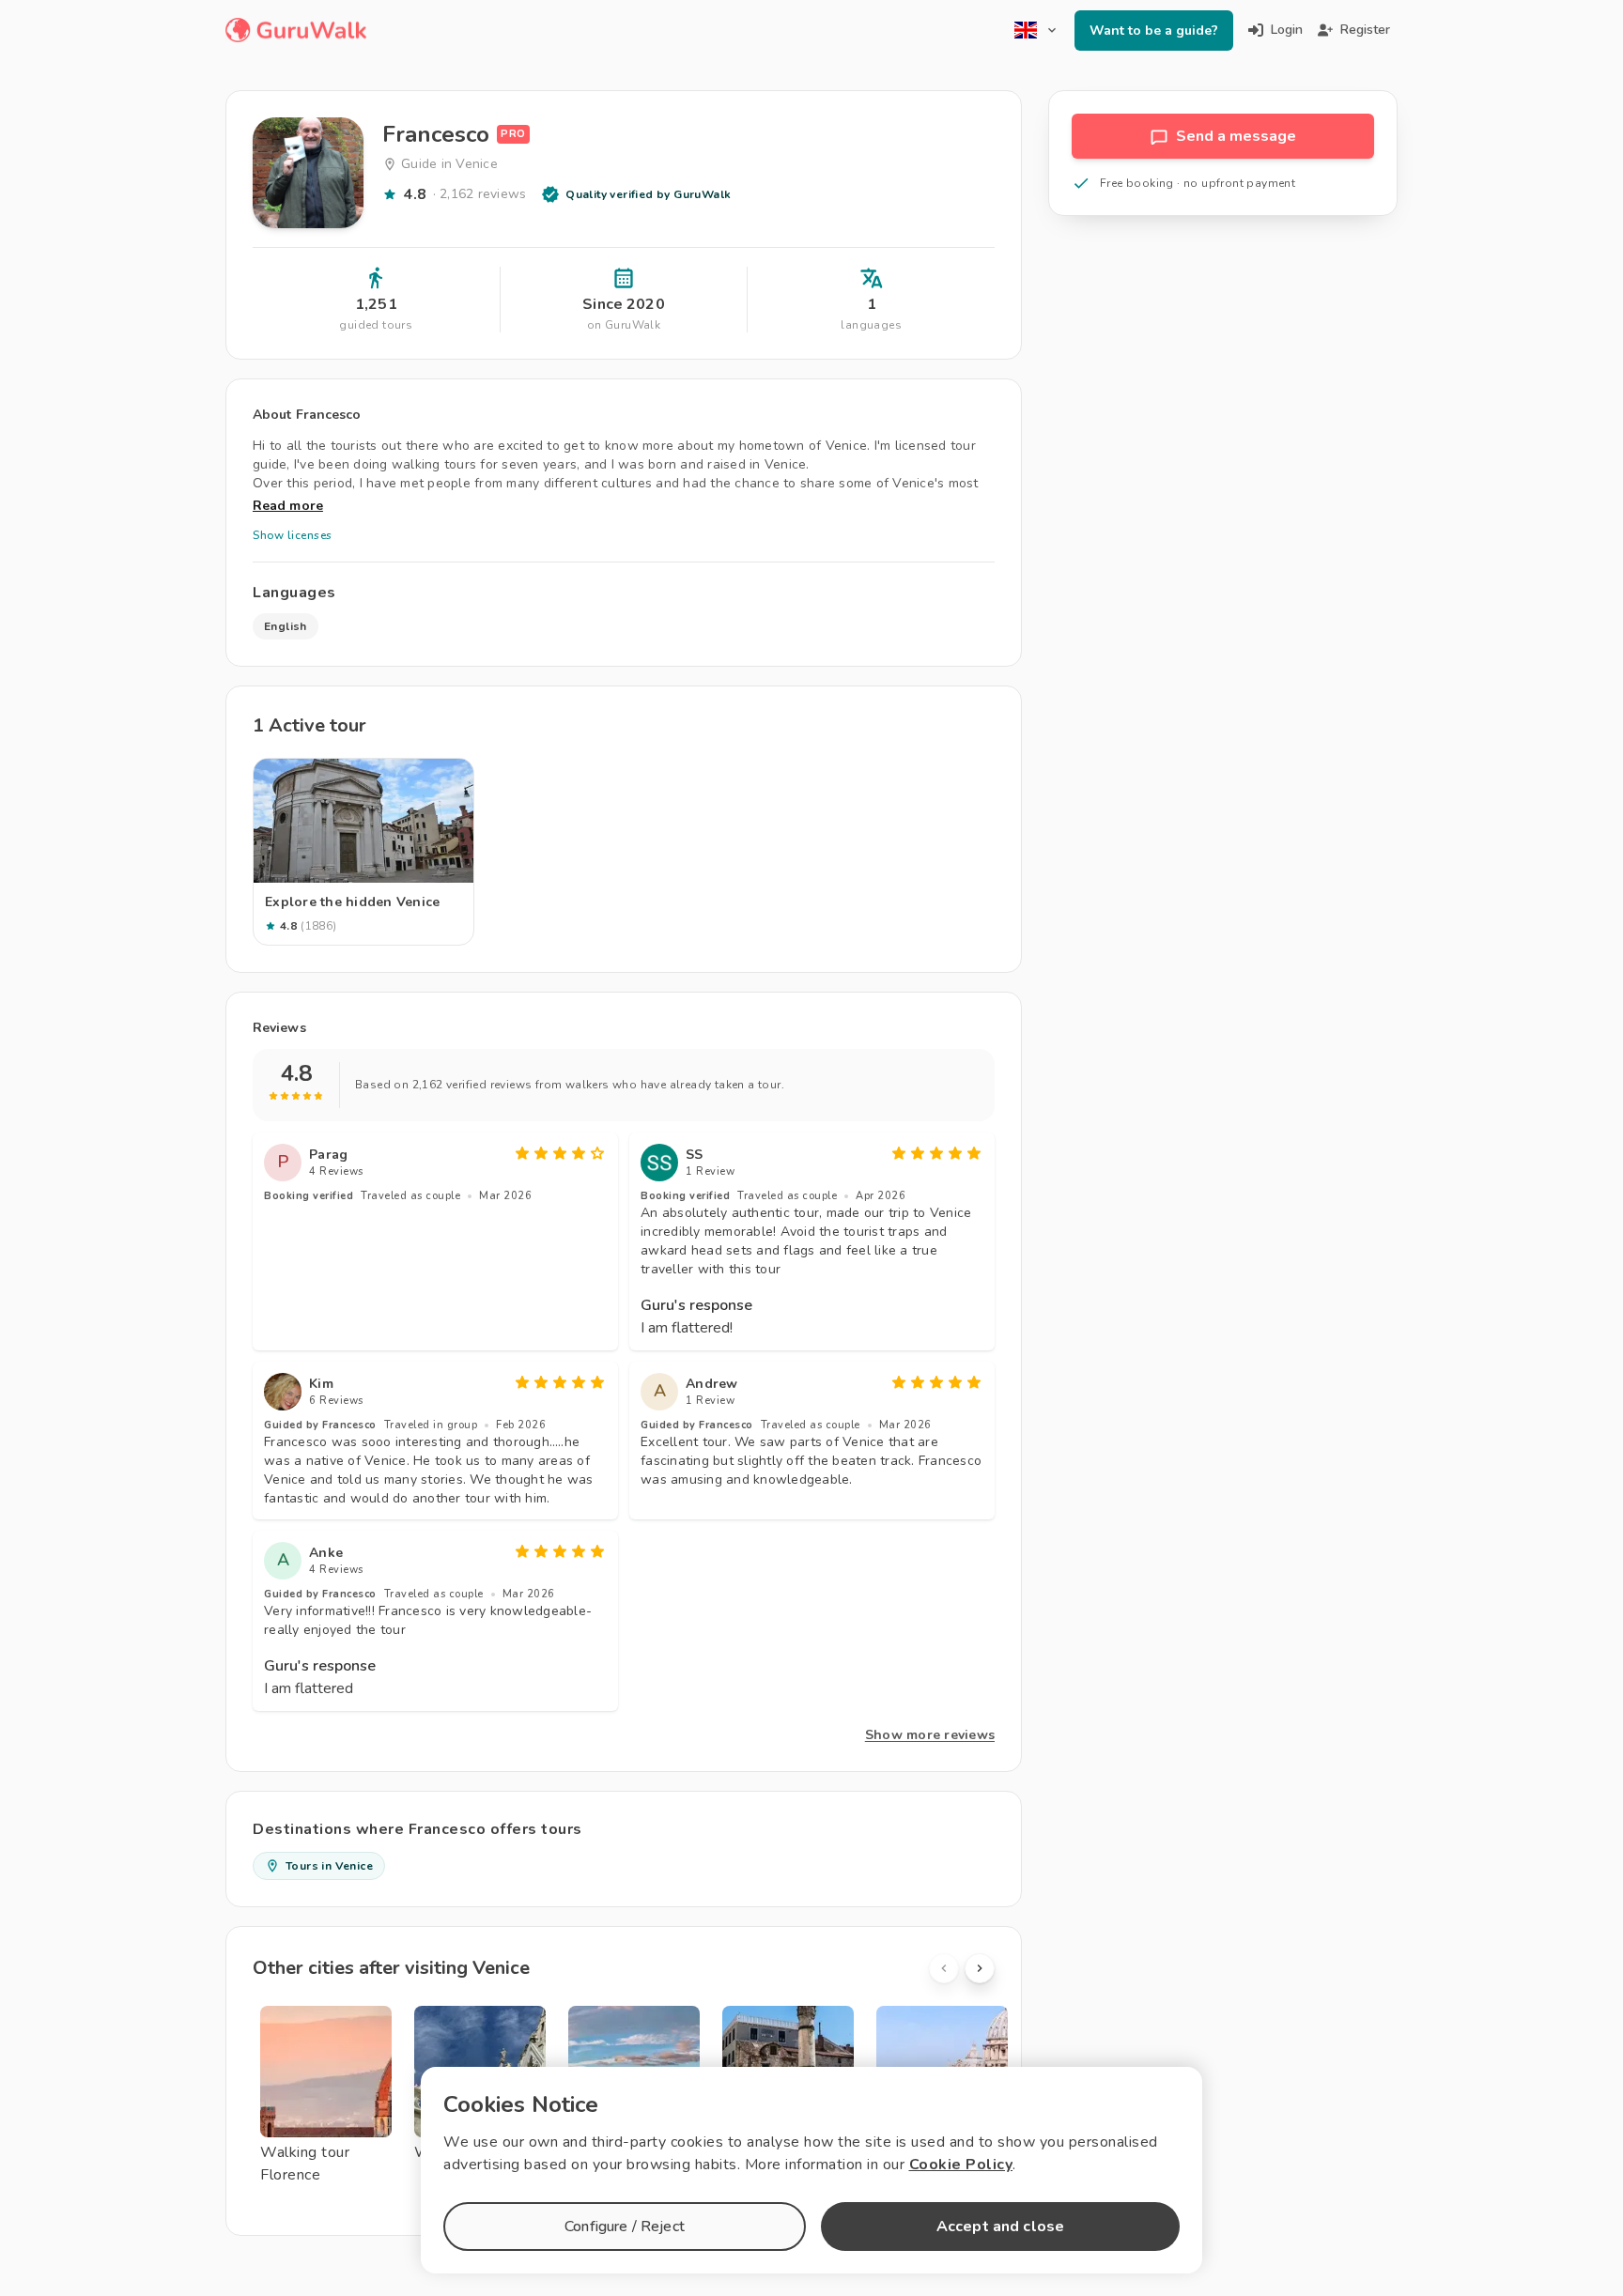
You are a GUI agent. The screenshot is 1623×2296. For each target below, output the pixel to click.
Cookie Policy (961, 2165)
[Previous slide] (944, 1968)
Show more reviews (930, 1735)
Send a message (1236, 136)
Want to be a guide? (1154, 31)
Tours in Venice (329, 1866)
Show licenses (293, 535)
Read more (288, 506)
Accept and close (1000, 2227)
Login (1287, 30)
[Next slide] (980, 1968)
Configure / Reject (625, 2227)
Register (1365, 30)
